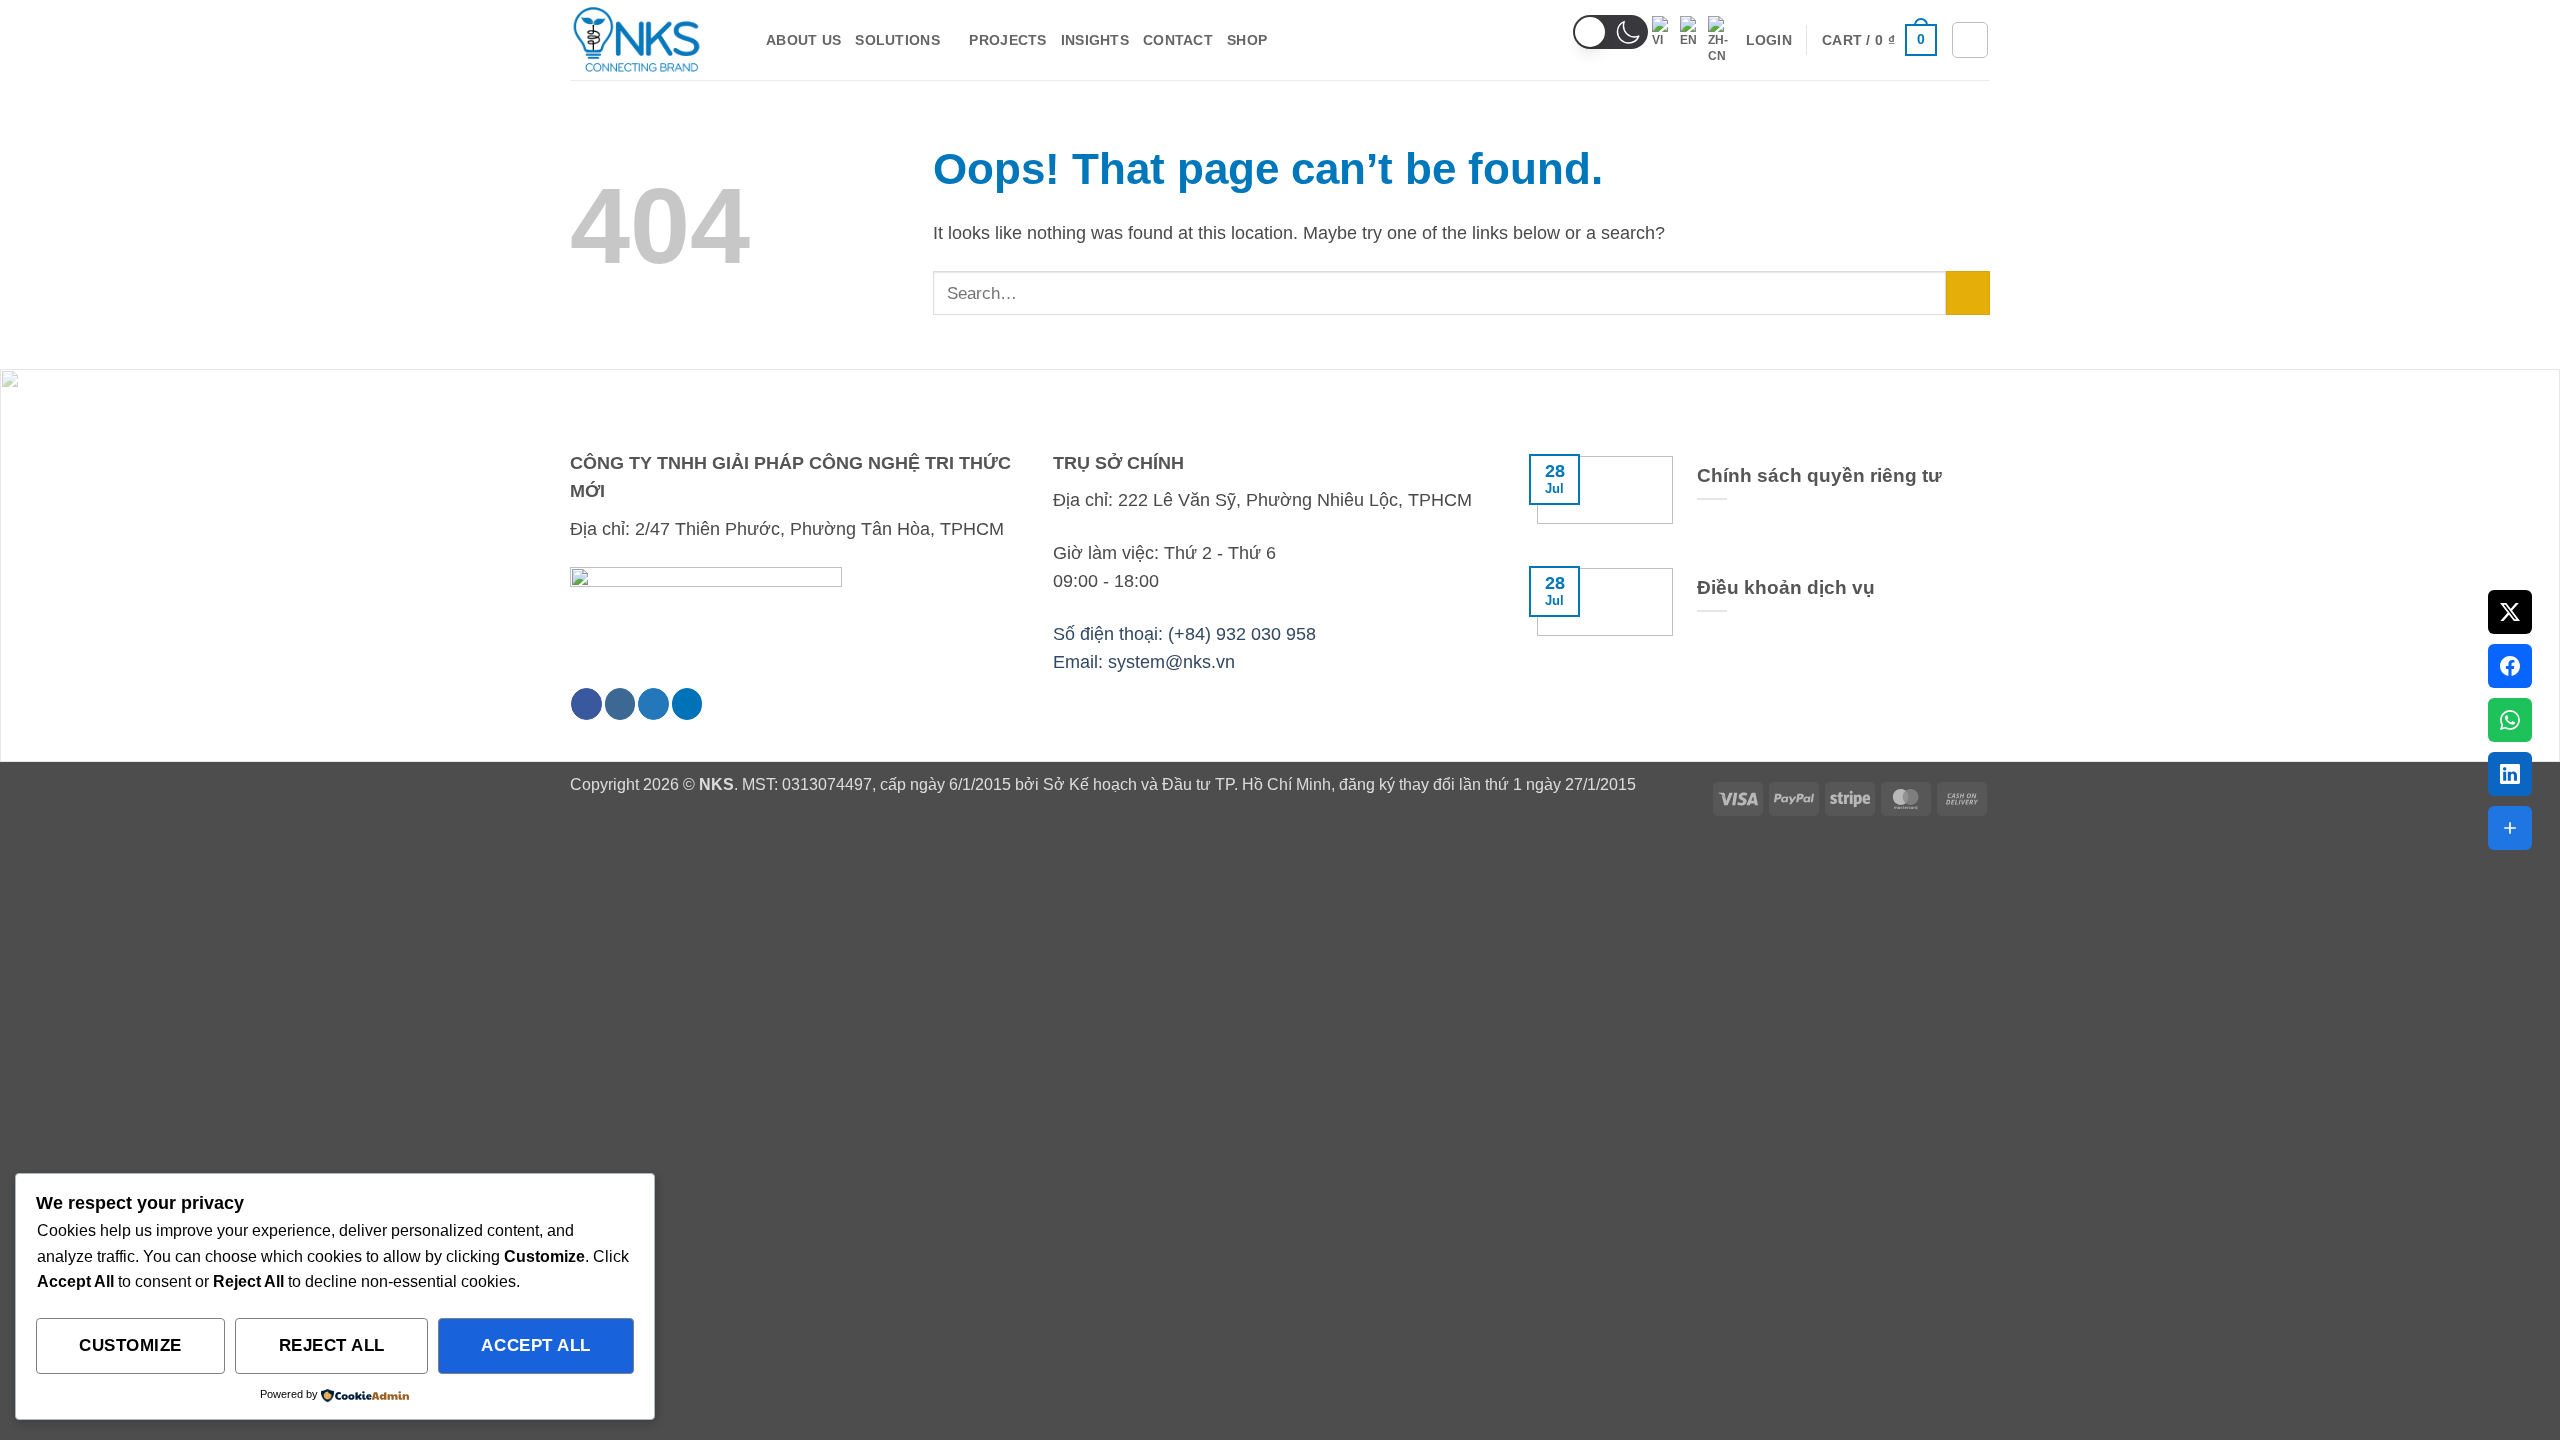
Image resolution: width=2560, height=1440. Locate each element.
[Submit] (1968, 293)
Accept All (535, 1345)
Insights (1095, 40)
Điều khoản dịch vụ (1786, 587)
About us (803, 40)
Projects (1007, 40)
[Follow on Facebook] (586, 703)
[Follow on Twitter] (653, 703)
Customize (130, 1345)
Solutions (897, 40)
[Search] (1970, 40)
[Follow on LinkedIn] (687, 703)
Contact (1178, 40)
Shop (1247, 40)
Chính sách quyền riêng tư (1819, 475)
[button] (1610, 32)
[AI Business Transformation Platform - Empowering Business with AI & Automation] (653, 40)
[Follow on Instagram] (620, 703)
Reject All (332, 1345)
